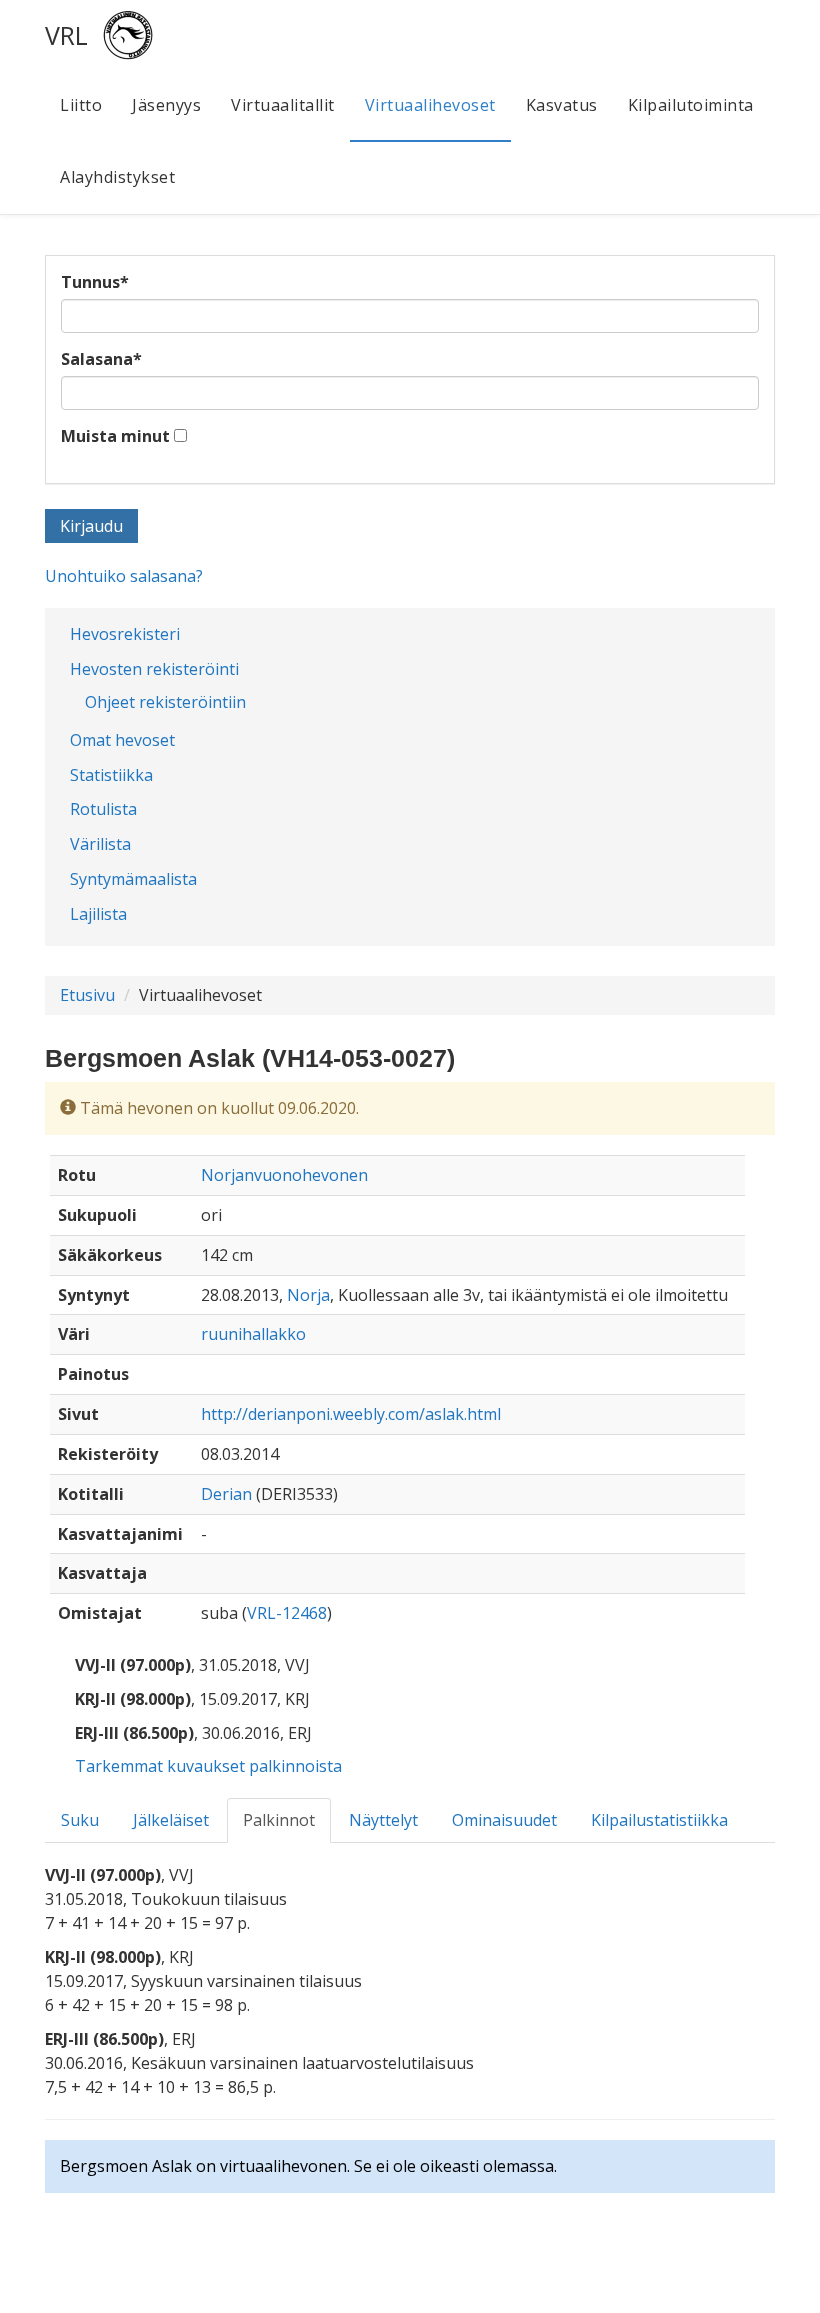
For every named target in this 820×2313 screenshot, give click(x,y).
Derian (226, 1494)
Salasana (101, 359)
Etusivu (87, 995)
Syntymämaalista (133, 879)
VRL (66, 35)
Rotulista (103, 809)
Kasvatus (562, 105)
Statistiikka (111, 775)
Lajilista (98, 914)
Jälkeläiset (171, 1820)
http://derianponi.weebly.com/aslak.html (351, 1414)
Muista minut (115, 436)
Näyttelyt (383, 1820)
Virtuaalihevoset (430, 105)
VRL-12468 (287, 1613)
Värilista (100, 844)
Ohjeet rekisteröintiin (165, 702)
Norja (308, 1295)
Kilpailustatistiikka (659, 1820)
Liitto (81, 105)
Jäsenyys (166, 105)
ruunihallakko (253, 1334)
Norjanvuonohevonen (284, 1175)
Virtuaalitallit (283, 105)
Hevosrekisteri (125, 634)
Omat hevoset (122, 740)
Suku (80, 1820)
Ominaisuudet (504, 1820)
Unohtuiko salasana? (124, 576)
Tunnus (95, 282)
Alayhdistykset (117, 177)
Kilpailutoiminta (691, 105)
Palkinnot (279, 1820)
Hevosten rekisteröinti (154, 669)
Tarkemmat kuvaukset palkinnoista (208, 1766)
